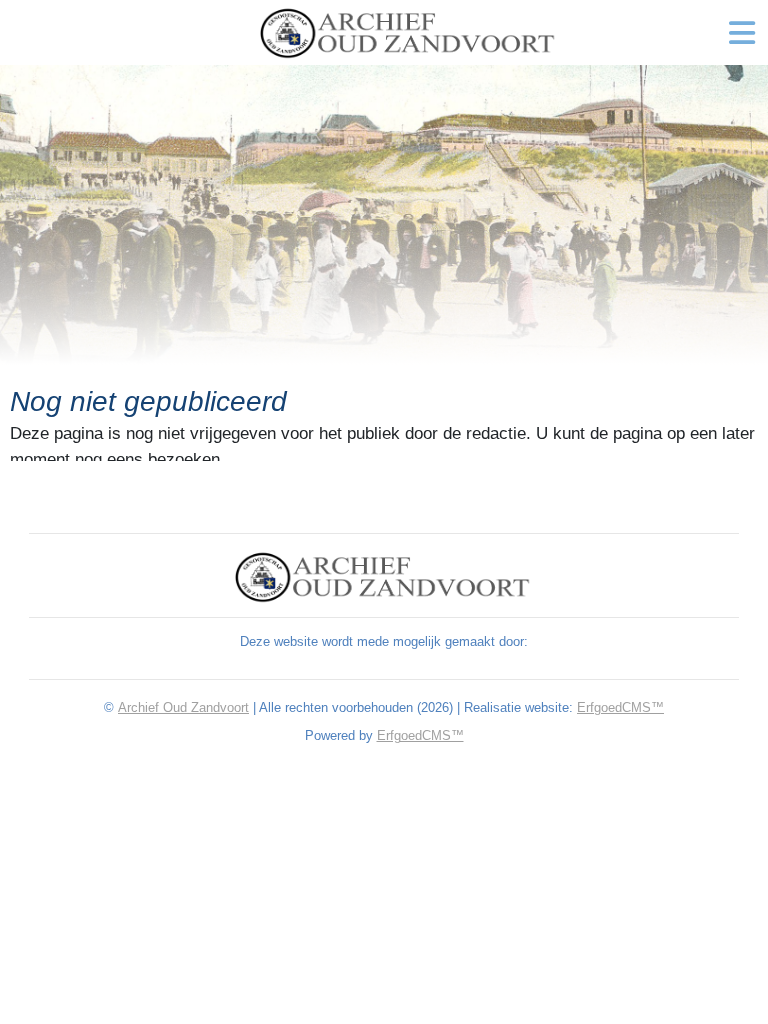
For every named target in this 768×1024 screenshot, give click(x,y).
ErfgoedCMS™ (620, 707)
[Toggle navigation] (742, 33)
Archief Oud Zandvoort (183, 707)
